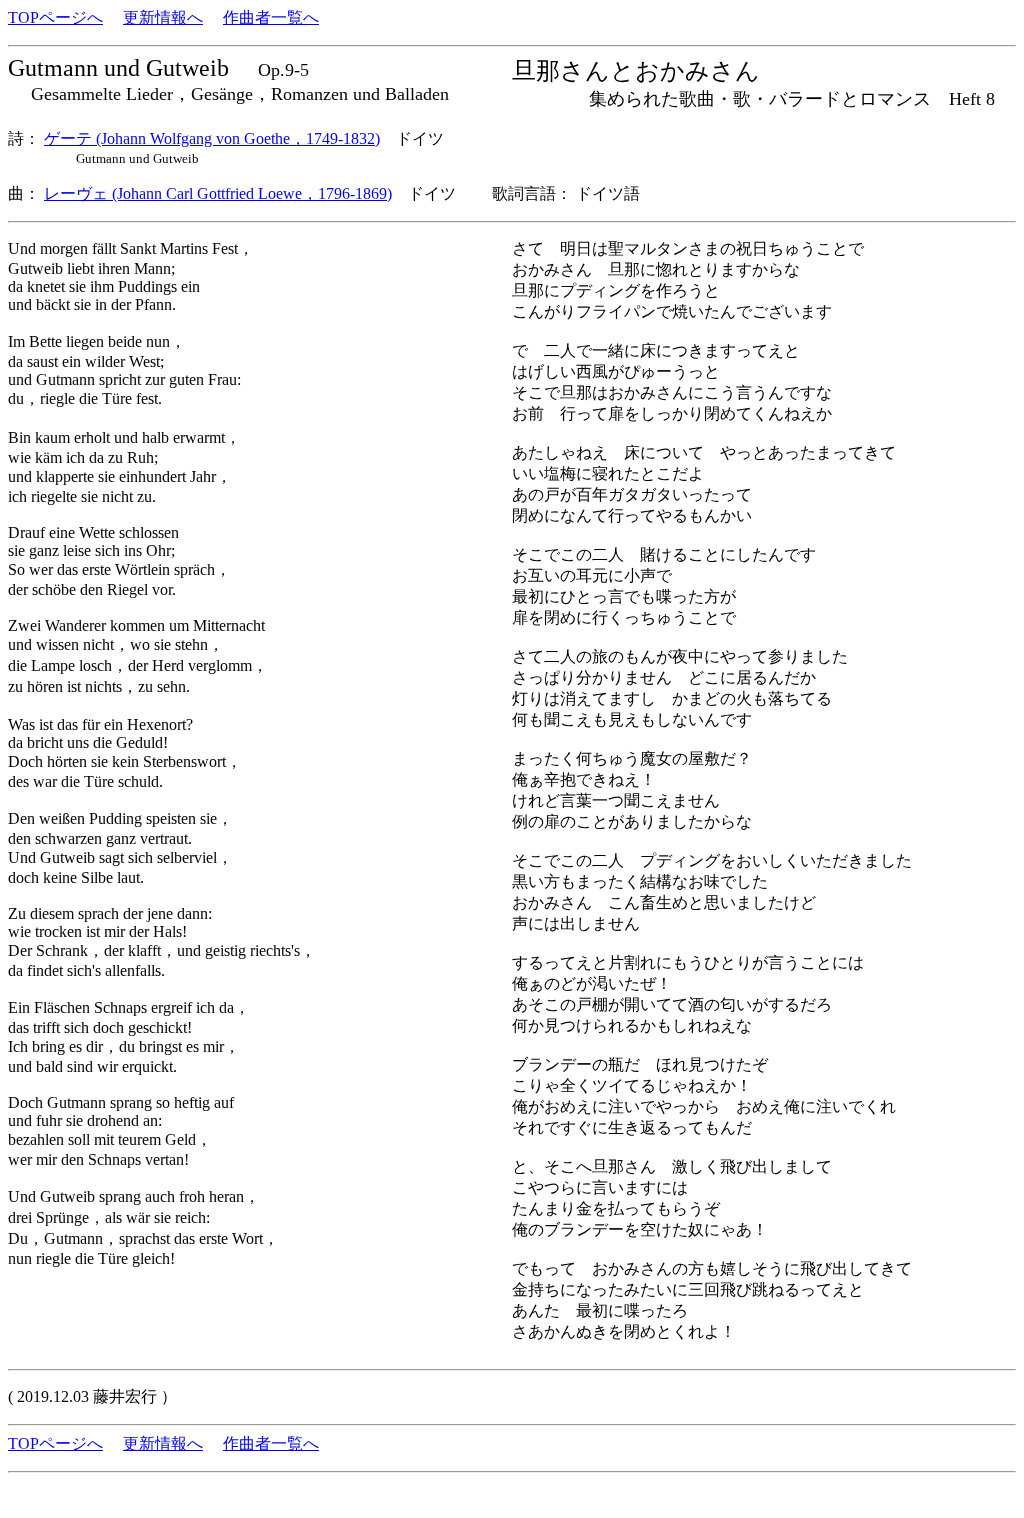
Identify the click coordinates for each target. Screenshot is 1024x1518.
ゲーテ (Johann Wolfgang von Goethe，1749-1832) (212, 138)
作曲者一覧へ (271, 17)
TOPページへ (55, 17)
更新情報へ (163, 17)
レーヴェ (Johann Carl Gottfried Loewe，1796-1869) (218, 193)
